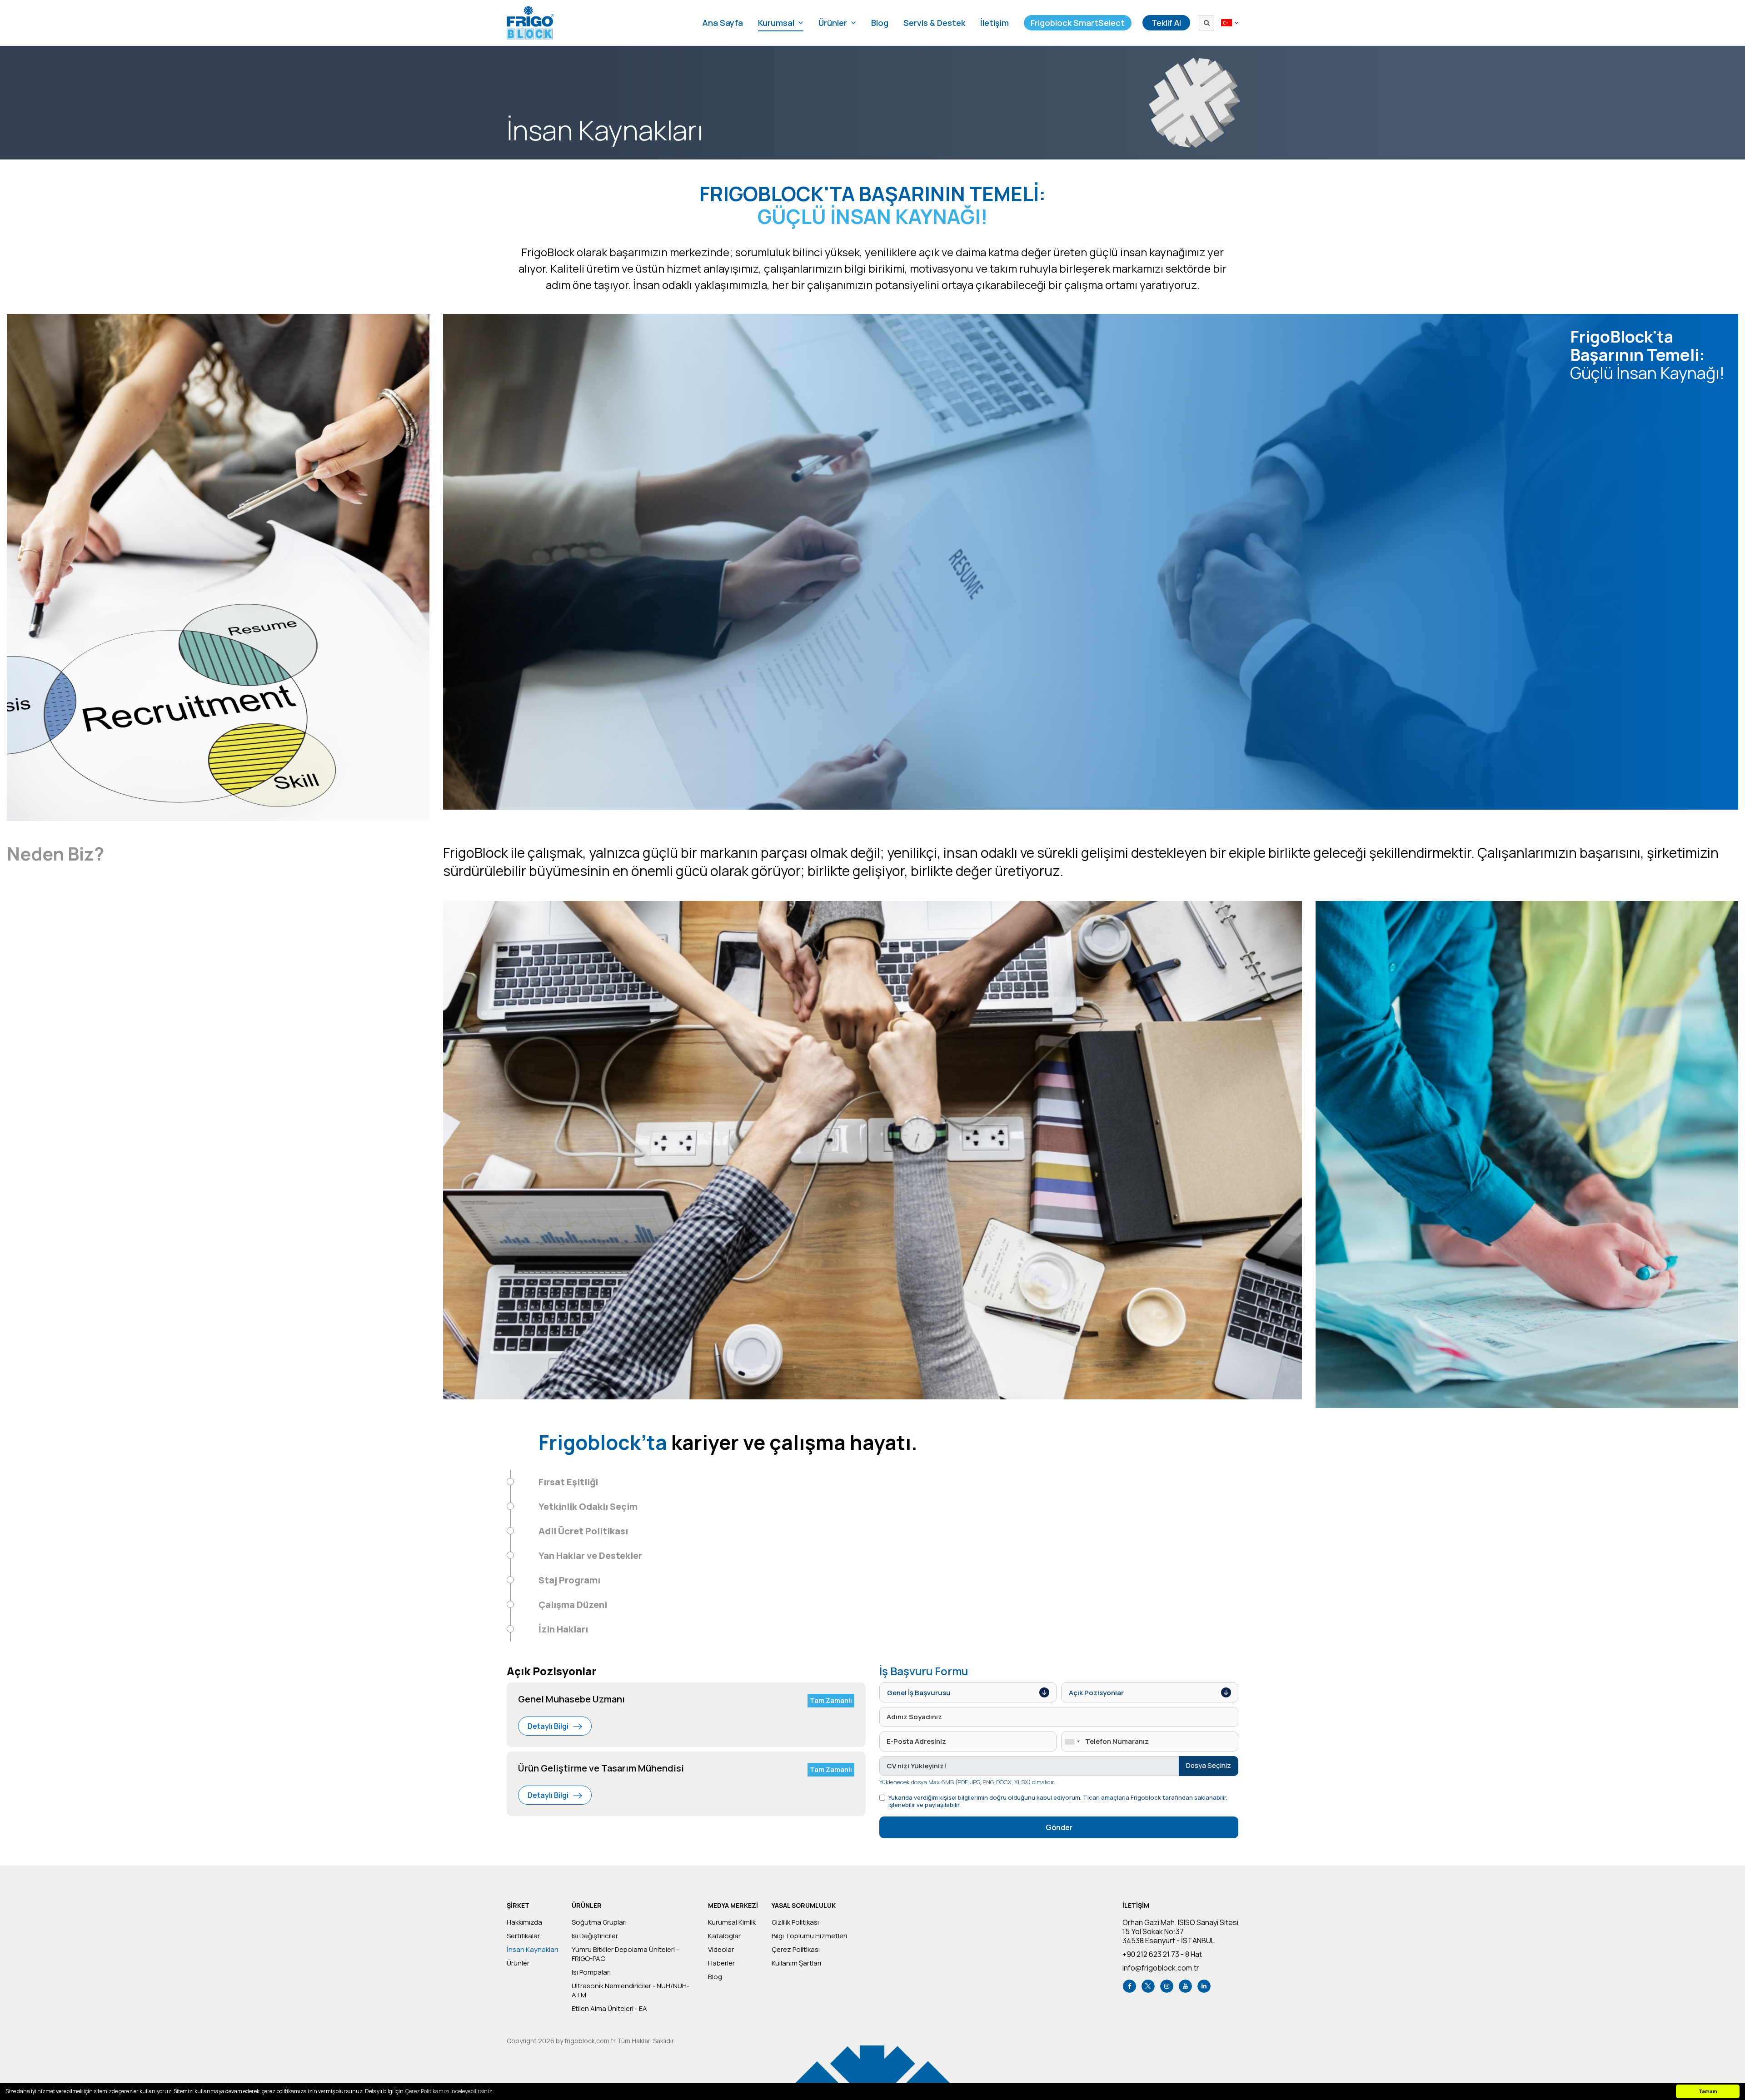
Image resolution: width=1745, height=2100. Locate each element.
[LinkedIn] (1204, 1986)
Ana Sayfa (723, 23)
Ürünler (518, 1963)
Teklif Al (1166, 23)
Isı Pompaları (591, 1972)
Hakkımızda (524, 1922)
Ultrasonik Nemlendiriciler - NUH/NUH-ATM (631, 1991)
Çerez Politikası (796, 1950)
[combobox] (1072, 1742)
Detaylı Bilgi (548, 1726)
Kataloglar (724, 1936)
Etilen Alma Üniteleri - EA (609, 2009)
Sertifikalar (523, 1936)
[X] (1148, 1986)
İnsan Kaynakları (532, 1950)
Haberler (721, 1963)
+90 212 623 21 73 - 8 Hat (1162, 1954)
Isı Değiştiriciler (595, 1936)
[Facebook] (1129, 1986)
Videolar (721, 1950)
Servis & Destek (934, 23)
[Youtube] (1185, 1986)
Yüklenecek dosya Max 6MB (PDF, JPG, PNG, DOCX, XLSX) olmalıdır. (967, 1782)
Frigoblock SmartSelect (1078, 23)
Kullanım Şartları (796, 1963)
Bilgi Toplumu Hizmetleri (809, 1936)
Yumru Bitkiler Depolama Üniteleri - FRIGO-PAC (625, 1954)
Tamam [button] (1708, 2091)
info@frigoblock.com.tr (1161, 1968)
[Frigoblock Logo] (530, 23)
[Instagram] (1167, 1986)
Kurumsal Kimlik (732, 1922)
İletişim (995, 23)
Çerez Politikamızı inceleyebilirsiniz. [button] (449, 2091)
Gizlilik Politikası (795, 1922)
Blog (880, 23)
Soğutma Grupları (599, 1922)
